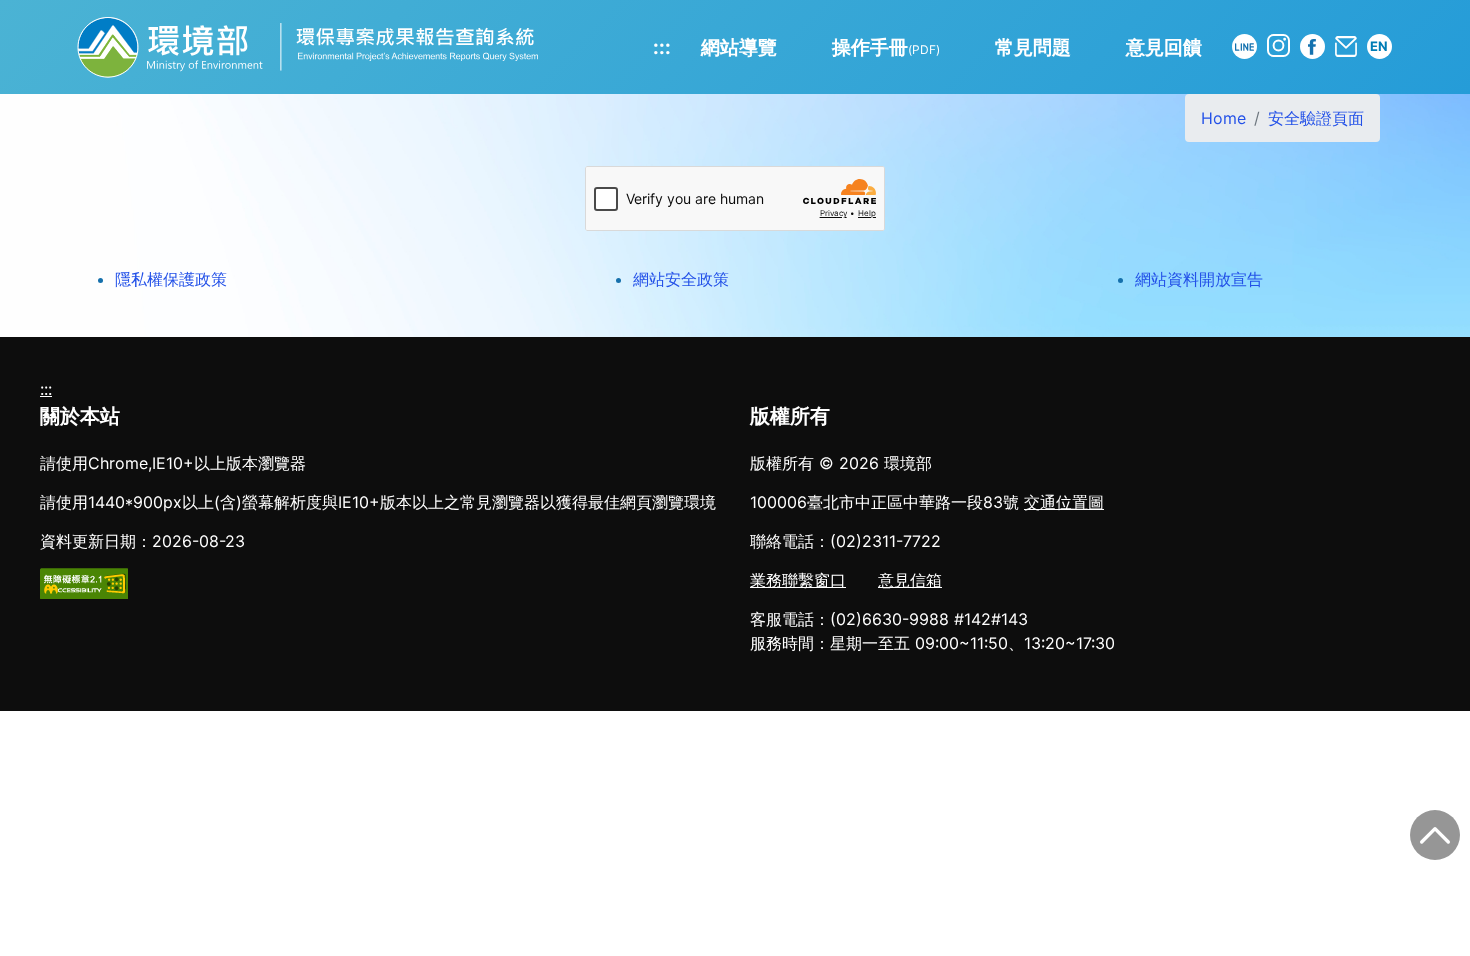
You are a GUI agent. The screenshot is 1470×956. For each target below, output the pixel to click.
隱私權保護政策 (171, 279)
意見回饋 (1164, 47)
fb (1312, 46)
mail (1346, 46)
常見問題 (1033, 47)
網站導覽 (739, 47)
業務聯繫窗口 (798, 580)
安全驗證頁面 (1316, 118)
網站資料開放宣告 (1199, 279)
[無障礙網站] (84, 582)
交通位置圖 (1064, 502)
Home (1223, 118)
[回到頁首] (1435, 835)
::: (662, 47)
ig (1278, 45)
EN (1379, 46)
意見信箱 (910, 580)
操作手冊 (886, 47)
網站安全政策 (681, 279)
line (1244, 46)
